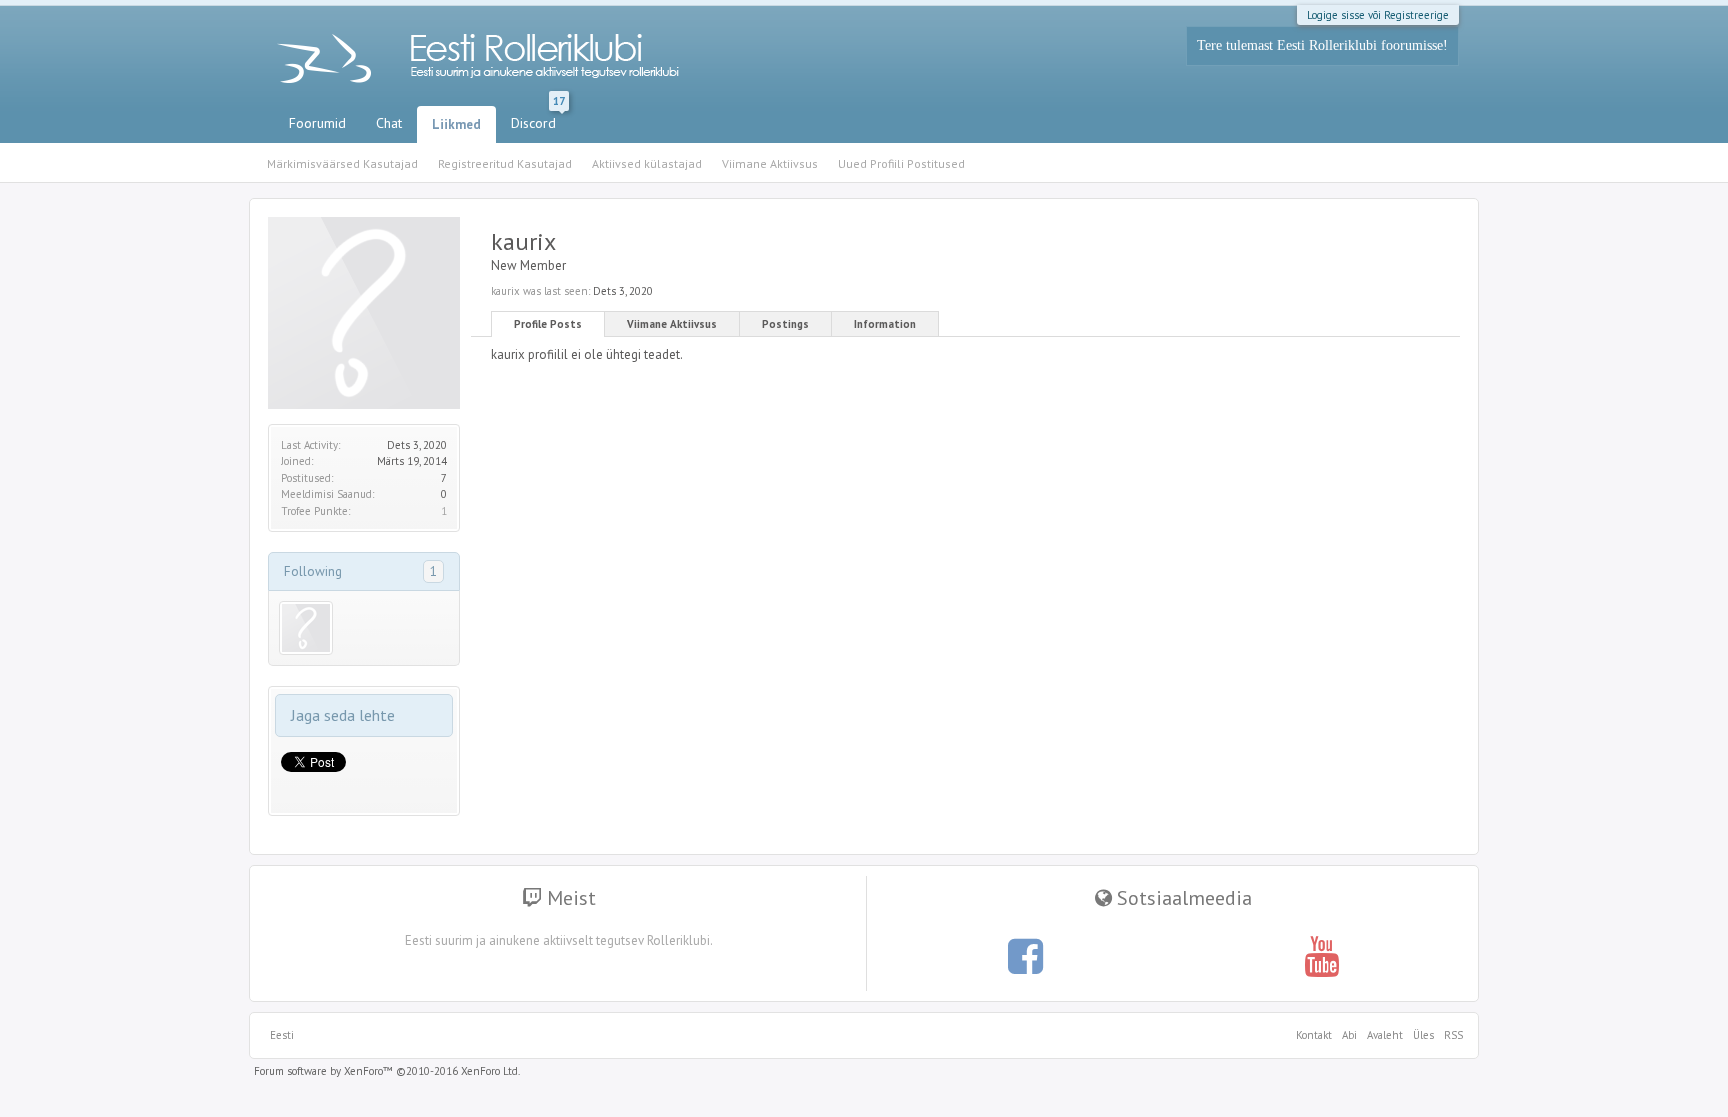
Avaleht (1385, 1035)
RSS (1451, 1035)
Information (885, 324)
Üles (1423, 1035)
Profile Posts (548, 324)
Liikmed (456, 124)
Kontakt (1314, 1035)
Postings (785, 324)
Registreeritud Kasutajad (505, 163)
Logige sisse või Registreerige (1378, 15)
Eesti (282, 1035)
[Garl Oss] (306, 628)
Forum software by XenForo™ (387, 1071)
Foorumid (317, 123)
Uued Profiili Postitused (901, 163)
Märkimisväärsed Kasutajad (342, 163)
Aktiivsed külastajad (647, 163)
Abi (1349, 1035)
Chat (389, 123)
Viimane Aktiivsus (672, 324)
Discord (538, 119)
